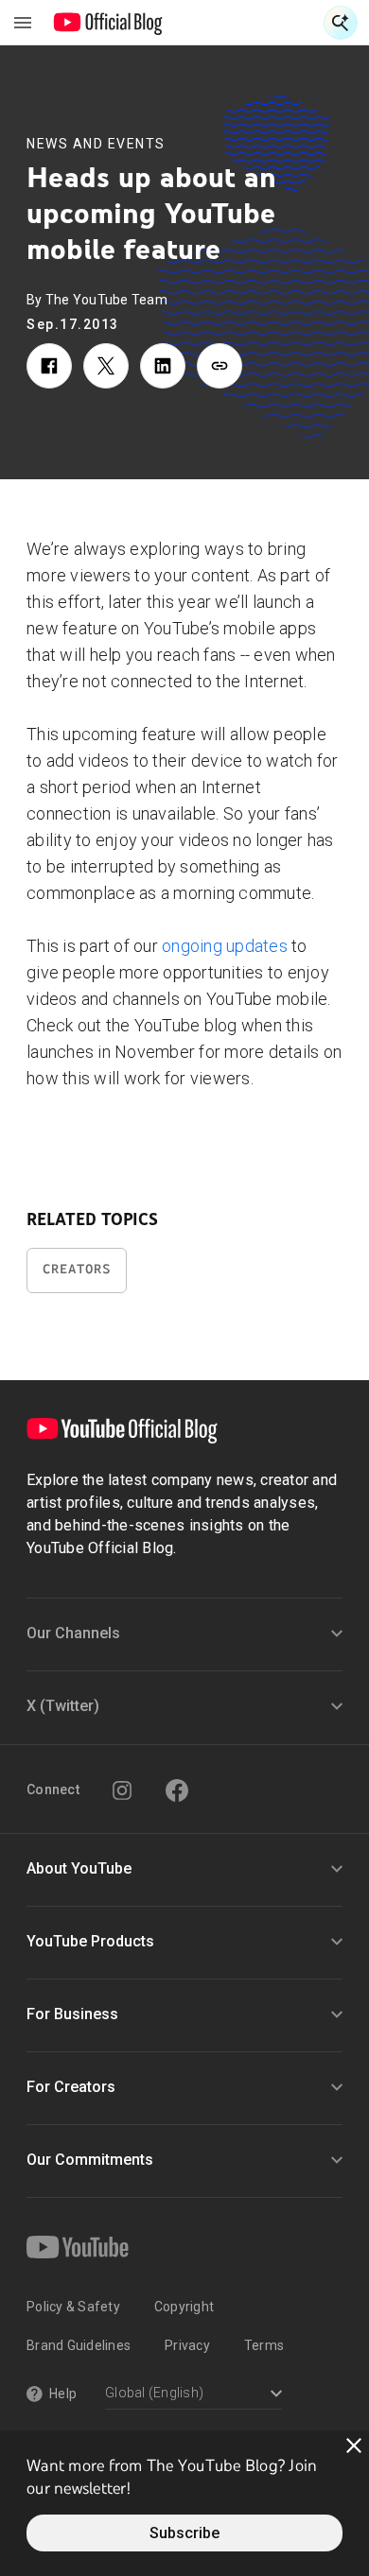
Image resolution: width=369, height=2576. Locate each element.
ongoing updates (225, 946)
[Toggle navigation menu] (23, 23)
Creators (77, 1269)
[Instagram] (122, 1790)
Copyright (184, 2307)
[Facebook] (177, 1790)
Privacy (187, 2345)
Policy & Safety (73, 2307)
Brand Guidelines (79, 2345)
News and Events (96, 144)
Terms (264, 2345)
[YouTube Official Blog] (108, 23)
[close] (354, 2446)
